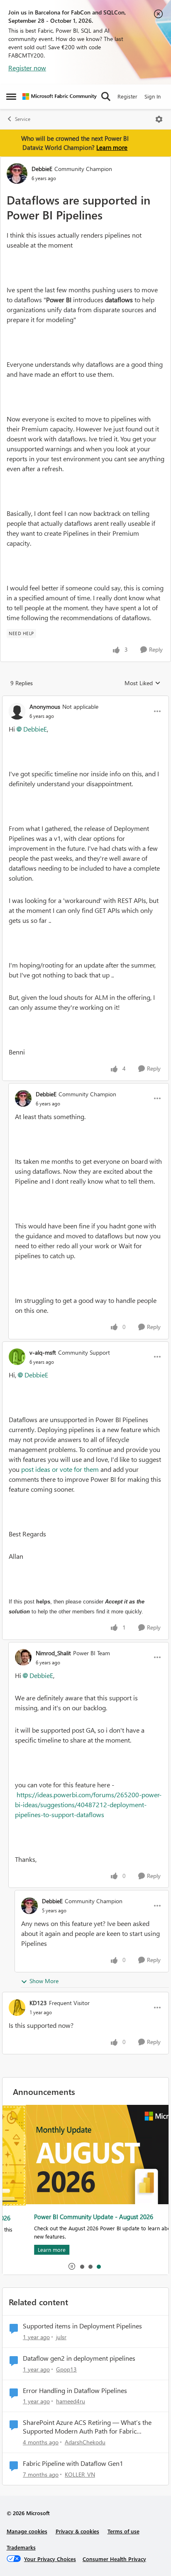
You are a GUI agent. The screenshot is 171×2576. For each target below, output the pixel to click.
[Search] (106, 96)
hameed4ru (71, 2401)
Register (127, 96)
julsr (61, 2337)
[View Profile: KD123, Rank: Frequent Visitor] (17, 2008)
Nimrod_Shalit (53, 1653)
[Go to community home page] (60, 96)
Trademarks (21, 2547)
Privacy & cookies (77, 2531)
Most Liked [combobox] (143, 683)
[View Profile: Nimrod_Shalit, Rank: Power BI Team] (23, 1657)
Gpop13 (66, 2369)
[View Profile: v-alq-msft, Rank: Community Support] (17, 1357)
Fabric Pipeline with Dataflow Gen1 (73, 2463)
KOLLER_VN (80, 2474)
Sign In (153, 96)
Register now (27, 68)
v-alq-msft (43, 1352)
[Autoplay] (72, 2266)
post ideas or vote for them (60, 1469)
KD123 (38, 2003)
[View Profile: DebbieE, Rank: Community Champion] (17, 173)
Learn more (112, 147)
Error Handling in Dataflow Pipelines (75, 2391)
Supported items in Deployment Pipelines (82, 2326)
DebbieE (42, 169)
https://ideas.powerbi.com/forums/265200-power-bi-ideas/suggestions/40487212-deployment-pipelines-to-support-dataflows (88, 1804)
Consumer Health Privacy (114, 2559)
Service (23, 119)
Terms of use (123, 2531)
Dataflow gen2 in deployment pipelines (79, 2358)
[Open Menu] (159, 119)
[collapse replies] (85, 700)
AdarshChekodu (85, 2442)
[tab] (82, 2266)
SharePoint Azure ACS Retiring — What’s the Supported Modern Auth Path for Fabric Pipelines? (87, 2427)
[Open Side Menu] (11, 96)
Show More (44, 1981)
